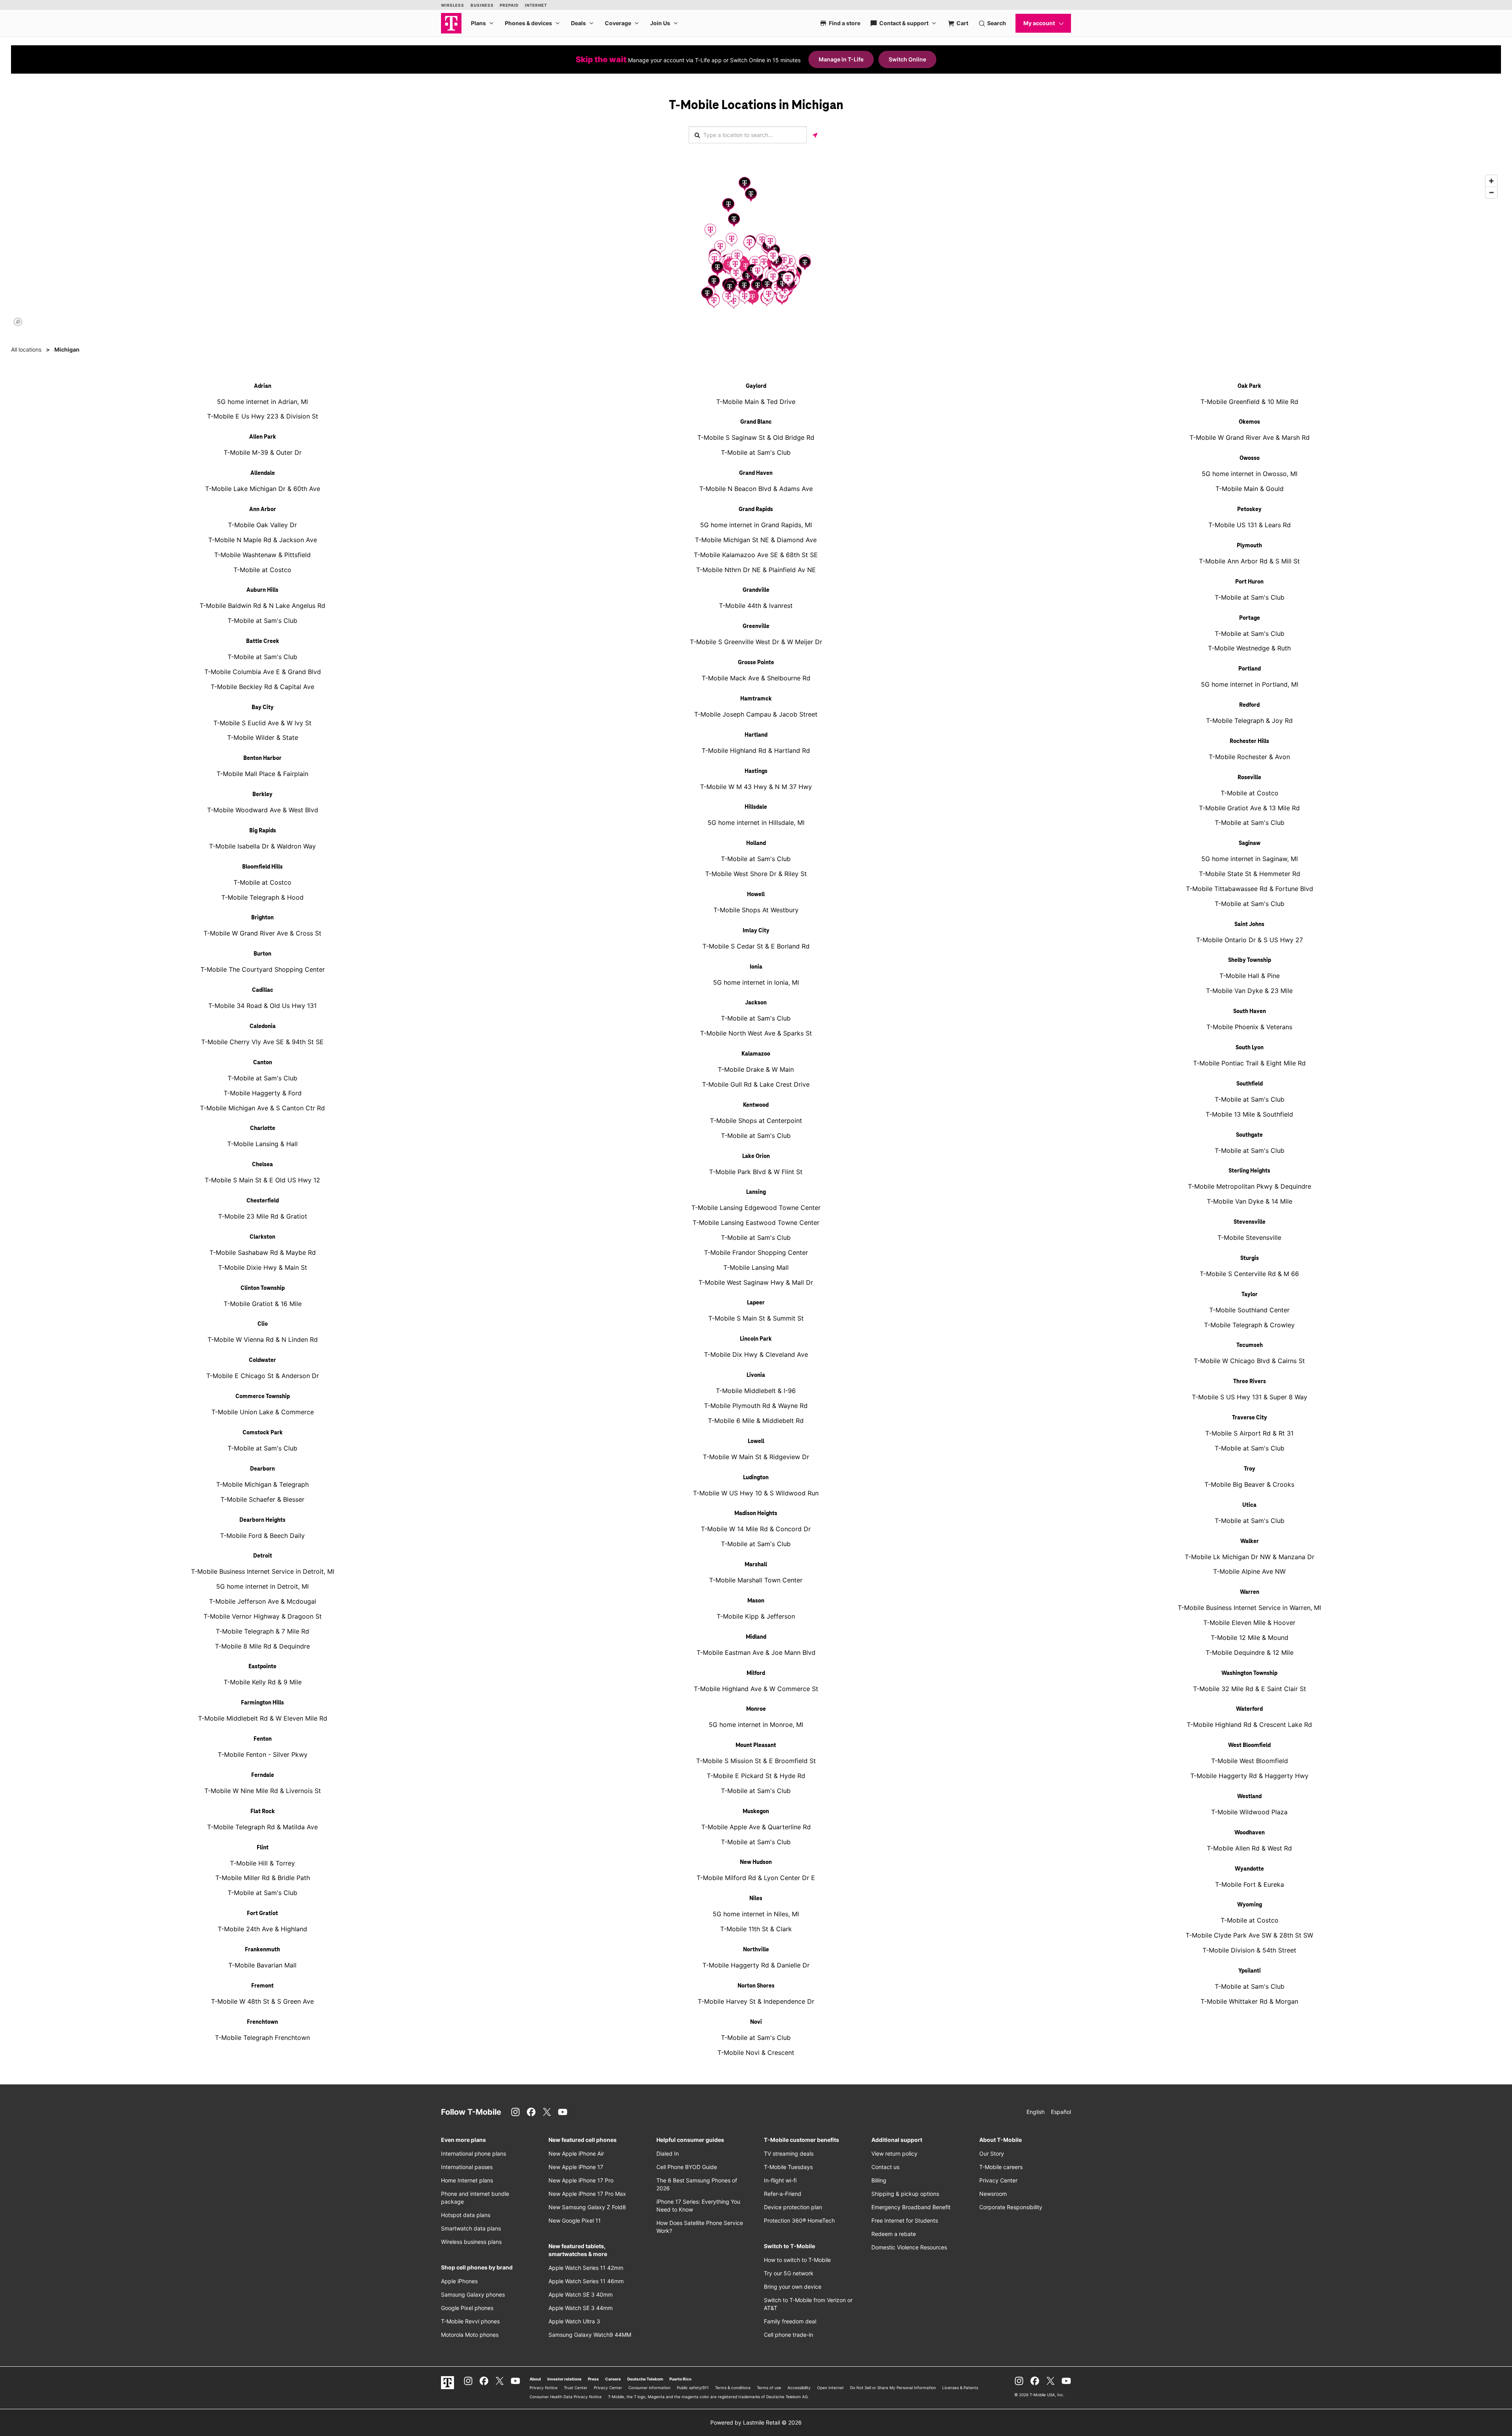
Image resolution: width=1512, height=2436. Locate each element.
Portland (1250, 669)
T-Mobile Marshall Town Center (756, 1580)
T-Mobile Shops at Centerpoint (756, 1121)
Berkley (262, 795)
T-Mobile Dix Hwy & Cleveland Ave (756, 1354)
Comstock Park (263, 1433)
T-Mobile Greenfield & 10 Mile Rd (1249, 402)
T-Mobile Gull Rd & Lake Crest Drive (756, 1084)
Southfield (1250, 1084)
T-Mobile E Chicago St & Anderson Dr (263, 1376)
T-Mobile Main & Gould (1250, 489)
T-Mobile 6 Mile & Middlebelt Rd (756, 1421)
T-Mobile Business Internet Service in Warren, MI (1249, 1608)
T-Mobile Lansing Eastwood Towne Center (756, 1223)
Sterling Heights (1249, 1171)
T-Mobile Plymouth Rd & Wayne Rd (756, 1406)
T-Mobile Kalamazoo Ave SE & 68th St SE (756, 555)
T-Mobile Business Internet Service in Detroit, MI (263, 1571)
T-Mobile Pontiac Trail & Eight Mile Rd (1249, 1063)
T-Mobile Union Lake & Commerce (263, 1412)
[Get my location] (815, 135)
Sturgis (1250, 1258)
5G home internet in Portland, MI (1250, 684)
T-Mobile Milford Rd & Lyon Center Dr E (756, 1878)
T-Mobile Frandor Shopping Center (756, 1252)
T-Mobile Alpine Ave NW (1249, 1571)
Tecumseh (1250, 1345)
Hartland (756, 735)
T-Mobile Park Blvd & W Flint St (756, 1172)
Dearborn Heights (262, 1520)
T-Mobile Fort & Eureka (1250, 1884)
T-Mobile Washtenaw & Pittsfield (262, 555)
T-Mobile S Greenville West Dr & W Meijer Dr (756, 642)
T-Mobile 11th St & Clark (756, 1929)
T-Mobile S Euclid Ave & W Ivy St (262, 723)
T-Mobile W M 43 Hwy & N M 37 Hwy (756, 787)
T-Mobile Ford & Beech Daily (262, 1536)
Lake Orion (756, 1156)
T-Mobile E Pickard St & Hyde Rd (756, 1776)
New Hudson (756, 1862)
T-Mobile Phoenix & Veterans (1249, 1027)
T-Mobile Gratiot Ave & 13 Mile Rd (1249, 808)
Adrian (263, 386)
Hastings (756, 771)
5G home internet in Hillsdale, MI (756, 822)
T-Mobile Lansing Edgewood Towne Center (756, 1208)
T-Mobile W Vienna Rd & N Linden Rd (263, 1339)
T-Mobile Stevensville (1249, 1237)
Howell (756, 895)
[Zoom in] (1491, 181)
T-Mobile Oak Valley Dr (262, 525)
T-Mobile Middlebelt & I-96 (756, 1391)
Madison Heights (756, 1513)
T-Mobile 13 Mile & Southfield (1249, 1114)
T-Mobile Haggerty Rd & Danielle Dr (756, 1965)
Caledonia (263, 1026)
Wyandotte (1249, 1869)
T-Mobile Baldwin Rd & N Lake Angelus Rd (262, 606)
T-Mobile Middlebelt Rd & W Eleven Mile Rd (263, 1718)
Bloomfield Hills (262, 867)
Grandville (756, 590)
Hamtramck (756, 699)
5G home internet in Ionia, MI (756, 982)
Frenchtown (262, 2022)
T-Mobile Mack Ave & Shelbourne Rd (756, 678)
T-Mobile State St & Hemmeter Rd (1250, 874)
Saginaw (1250, 843)
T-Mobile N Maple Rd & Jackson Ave (263, 540)
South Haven (1250, 1011)
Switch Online (907, 59)
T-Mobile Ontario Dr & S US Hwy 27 (1250, 940)
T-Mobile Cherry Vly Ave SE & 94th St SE (262, 1042)
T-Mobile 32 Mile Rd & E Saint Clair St (1250, 1689)
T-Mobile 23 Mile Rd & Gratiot (263, 1216)
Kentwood (756, 1105)
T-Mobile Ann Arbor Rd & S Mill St (1249, 561)
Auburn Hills (262, 590)
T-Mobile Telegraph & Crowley (1249, 1325)
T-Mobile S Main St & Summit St (756, 1318)
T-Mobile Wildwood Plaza (1249, 1812)
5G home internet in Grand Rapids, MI (756, 525)
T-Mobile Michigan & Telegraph (262, 1484)
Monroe (756, 1709)
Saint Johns (1249, 924)
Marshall (756, 1565)
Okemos (1249, 422)
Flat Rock (263, 1812)
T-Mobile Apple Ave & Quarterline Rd (756, 1827)
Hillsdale (756, 807)
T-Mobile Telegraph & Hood (262, 897)
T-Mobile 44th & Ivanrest (756, 606)
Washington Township (1249, 1673)
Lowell (756, 1441)
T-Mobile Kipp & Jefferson (756, 1616)
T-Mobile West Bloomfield (1250, 1761)
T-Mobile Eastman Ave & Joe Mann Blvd (756, 1652)
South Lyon (1250, 1048)
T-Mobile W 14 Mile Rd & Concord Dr (756, 1529)
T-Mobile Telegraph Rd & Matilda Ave (262, 1827)
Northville (756, 1950)
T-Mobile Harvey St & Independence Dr (756, 2001)
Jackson (756, 1003)
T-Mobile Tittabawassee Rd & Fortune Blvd (1250, 889)
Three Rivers (1250, 1382)
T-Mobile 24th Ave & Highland (262, 1929)
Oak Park (1249, 386)
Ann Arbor (263, 509)
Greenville (756, 626)
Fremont (262, 1986)
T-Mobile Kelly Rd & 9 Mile (263, 1682)
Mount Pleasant (756, 1745)
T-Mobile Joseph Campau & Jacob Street (756, 714)
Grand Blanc (756, 422)
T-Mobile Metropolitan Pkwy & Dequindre (1250, 1186)
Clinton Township (263, 1288)
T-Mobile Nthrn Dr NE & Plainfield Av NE (756, 570)
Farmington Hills (262, 1703)
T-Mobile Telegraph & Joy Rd (1249, 721)
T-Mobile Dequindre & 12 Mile (1250, 1652)
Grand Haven (756, 473)
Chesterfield (263, 1201)
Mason (756, 1601)
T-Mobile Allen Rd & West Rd (1249, 1848)
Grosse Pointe (756, 663)
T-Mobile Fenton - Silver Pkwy (263, 1754)
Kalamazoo (756, 1054)
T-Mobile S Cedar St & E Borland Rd (756, 946)
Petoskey (1249, 509)
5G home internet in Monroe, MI (756, 1725)
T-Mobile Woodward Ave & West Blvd (263, 810)
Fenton (263, 1739)
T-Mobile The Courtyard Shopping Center (263, 969)
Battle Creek (263, 641)
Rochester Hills (1249, 741)
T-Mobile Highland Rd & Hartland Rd (756, 750)
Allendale (263, 473)
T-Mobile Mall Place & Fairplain (262, 774)
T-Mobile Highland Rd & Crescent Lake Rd (1249, 1725)
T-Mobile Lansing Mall (756, 1267)
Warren (1250, 1592)
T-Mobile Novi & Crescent (756, 2053)
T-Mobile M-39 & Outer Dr (263, 452)
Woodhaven (1250, 1833)
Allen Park (263, 437)
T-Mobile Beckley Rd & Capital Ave (262, 687)
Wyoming (1250, 1905)
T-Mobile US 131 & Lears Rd (1250, 525)
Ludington (756, 1478)
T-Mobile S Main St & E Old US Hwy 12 (262, 1180)
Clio (263, 1324)
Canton (263, 1063)
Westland (1249, 1797)
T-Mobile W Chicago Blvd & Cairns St (1249, 1361)
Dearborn (262, 1469)
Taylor (1250, 1295)
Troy (1250, 1469)
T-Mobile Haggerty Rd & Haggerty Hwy (1249, 1776)
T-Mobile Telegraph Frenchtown (262, 2038)
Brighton (262, 918)
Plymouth (1249, 546)
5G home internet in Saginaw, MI (1250, 859)
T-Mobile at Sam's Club (262, 621)
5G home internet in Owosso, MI (1250, 474)
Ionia (756, 967)
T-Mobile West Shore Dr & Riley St (756, 874)
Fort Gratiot (262, 1914)
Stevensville (1250, 1222)
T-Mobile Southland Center (1249, 1310)
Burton (262, 954)
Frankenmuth (262, 1950)
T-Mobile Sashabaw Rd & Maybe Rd (263, 1252)
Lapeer (756, 1303)
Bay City (263, 708)
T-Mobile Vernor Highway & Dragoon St (263, 1616)
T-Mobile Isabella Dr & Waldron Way (262, 846)
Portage (1250, 618)
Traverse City (1250, 1418)
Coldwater (262, 1360)
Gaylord (756, 386)
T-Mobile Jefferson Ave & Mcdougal (263, 1601)
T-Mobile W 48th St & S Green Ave (262, 2001)
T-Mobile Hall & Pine (1250, 976)
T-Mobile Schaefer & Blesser (262, 1499)
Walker (1250, 1541)
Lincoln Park (756, 1339)
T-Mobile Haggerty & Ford (263, 1093)
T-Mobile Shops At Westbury (756, 910)
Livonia (756, 1375)
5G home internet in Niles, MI (756, 1914)
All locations (26, 349)
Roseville (1249, 778)
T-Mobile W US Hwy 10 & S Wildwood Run (756, 1493)
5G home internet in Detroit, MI (262, 1586)
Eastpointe (262, 1667)
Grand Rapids (756, 509)
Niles (756, 1899)
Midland (756, 1637)
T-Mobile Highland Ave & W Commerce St (756, 1689)
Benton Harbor (262, 758)
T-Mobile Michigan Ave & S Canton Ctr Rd (262, 1108)
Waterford (1249, 1709)
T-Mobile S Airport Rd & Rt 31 (1249, 1433)
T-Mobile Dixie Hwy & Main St (263, 1267)
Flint (263, 1848)
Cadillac (263, 990)
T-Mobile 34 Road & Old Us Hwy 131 (262, 1006)
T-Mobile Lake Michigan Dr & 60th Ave (263, 489)
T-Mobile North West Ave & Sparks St (756, 1033)
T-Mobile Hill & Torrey (262, 1863)
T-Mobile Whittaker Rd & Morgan (1249, 2001)
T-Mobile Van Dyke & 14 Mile (1250, 1201)
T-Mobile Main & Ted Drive (756, 402)
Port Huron (1249, 582)
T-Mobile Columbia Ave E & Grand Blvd (263, 672)
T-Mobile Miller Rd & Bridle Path (263, 1878)
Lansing (756, 1192)
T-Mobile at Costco (262, 570)
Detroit (263, 1556)
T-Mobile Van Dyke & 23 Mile (1249, 991)
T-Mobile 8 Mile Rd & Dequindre (262, 1646)
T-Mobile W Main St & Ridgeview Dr (756, 1457)
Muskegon (756, 1812)
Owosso (1250, 458)
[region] (756, 250)
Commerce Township (263, 1397)
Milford (756, 1673)
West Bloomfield (1249, 1745)
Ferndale (263, 1775)
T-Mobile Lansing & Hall (262, 1144)
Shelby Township (1250, 960)
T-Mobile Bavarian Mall (262, 1965)
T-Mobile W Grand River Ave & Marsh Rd (1250, 437)
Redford (1249, 705)
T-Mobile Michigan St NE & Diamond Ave (756, 540)
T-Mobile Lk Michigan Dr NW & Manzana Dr (1250, 1557)
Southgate (1249, 1135)
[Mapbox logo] (18, 322)
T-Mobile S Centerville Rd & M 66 (1249, 1274)
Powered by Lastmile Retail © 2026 (756, 2422)
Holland (756, 843)
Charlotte (263, 1128)
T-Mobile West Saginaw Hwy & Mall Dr (756, 1282)
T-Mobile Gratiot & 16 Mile (263, 1304)
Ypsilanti (1250, 1971)
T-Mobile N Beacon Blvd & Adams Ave (756, 489)
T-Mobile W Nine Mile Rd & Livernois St (263, 1791)
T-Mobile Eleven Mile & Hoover (1249, 1623)
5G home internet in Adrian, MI (262, 402)
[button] (752, 297)
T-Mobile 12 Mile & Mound (1250, 1638)
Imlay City (756, 931)
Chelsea (262, 1165)
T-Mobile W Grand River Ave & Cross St (262, 933)
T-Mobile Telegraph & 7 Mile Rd (262, 1631)
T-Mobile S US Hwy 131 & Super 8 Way (1250, 1397)
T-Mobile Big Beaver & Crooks (1249, 1484)
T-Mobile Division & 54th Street (1249, 1950)
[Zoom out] (1491, 192)
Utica (1249, 1505)
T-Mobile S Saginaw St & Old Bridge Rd (756, 437)
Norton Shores (756, 1986)
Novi (756, 2022)
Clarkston (262, 1237)
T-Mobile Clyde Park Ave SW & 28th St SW (1249, 1935)
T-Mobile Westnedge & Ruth (1249, 648)
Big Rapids (263, 831)
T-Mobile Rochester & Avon (1249, 757)
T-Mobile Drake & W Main (756, 1069)
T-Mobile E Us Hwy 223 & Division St (263, 416)
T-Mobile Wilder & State (263, 737)
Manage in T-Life (841, 59)
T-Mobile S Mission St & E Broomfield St (756, 1761)
